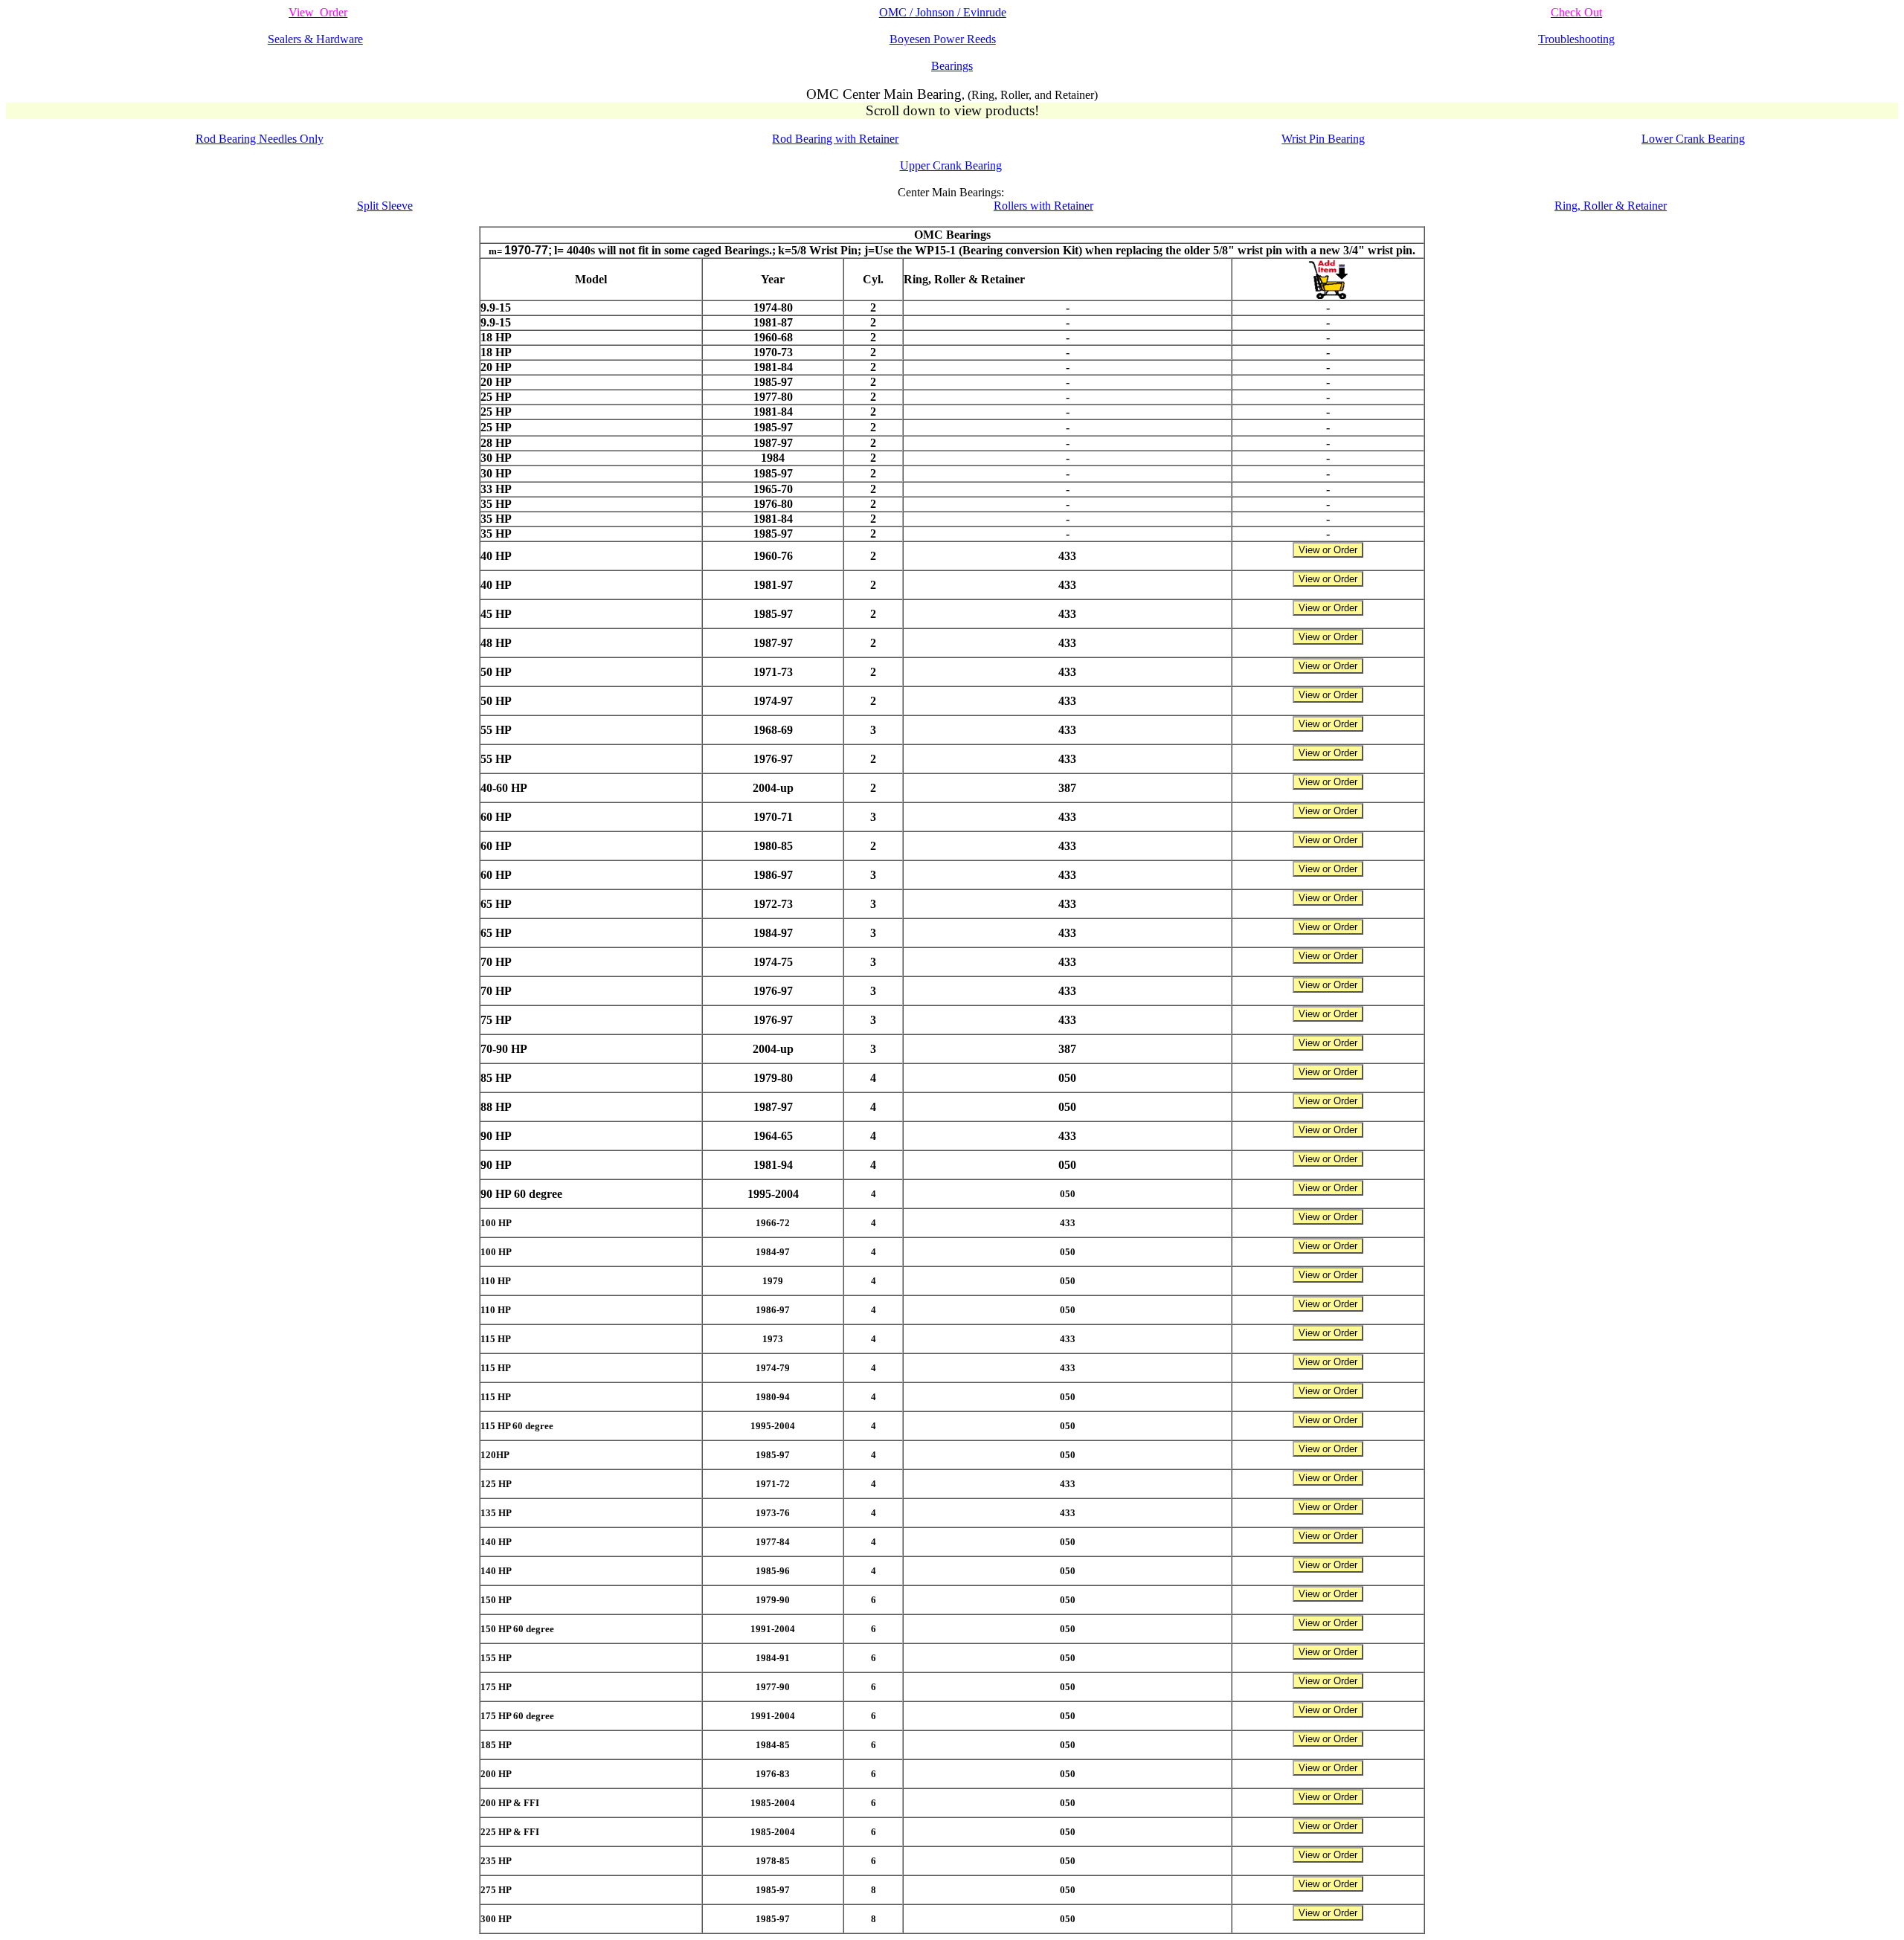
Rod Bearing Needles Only (260, 139)
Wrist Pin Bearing (1323, 139)
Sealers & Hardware (315, 39)
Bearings (952, 66)
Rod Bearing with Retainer (835, 139)
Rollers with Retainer (1043, 206)
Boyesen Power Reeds (943, 39)
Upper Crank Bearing (951, 165)
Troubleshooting (1576, 39)
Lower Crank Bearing (1693, 139)
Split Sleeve (385, 206)
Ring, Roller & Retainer (1611, 206)
